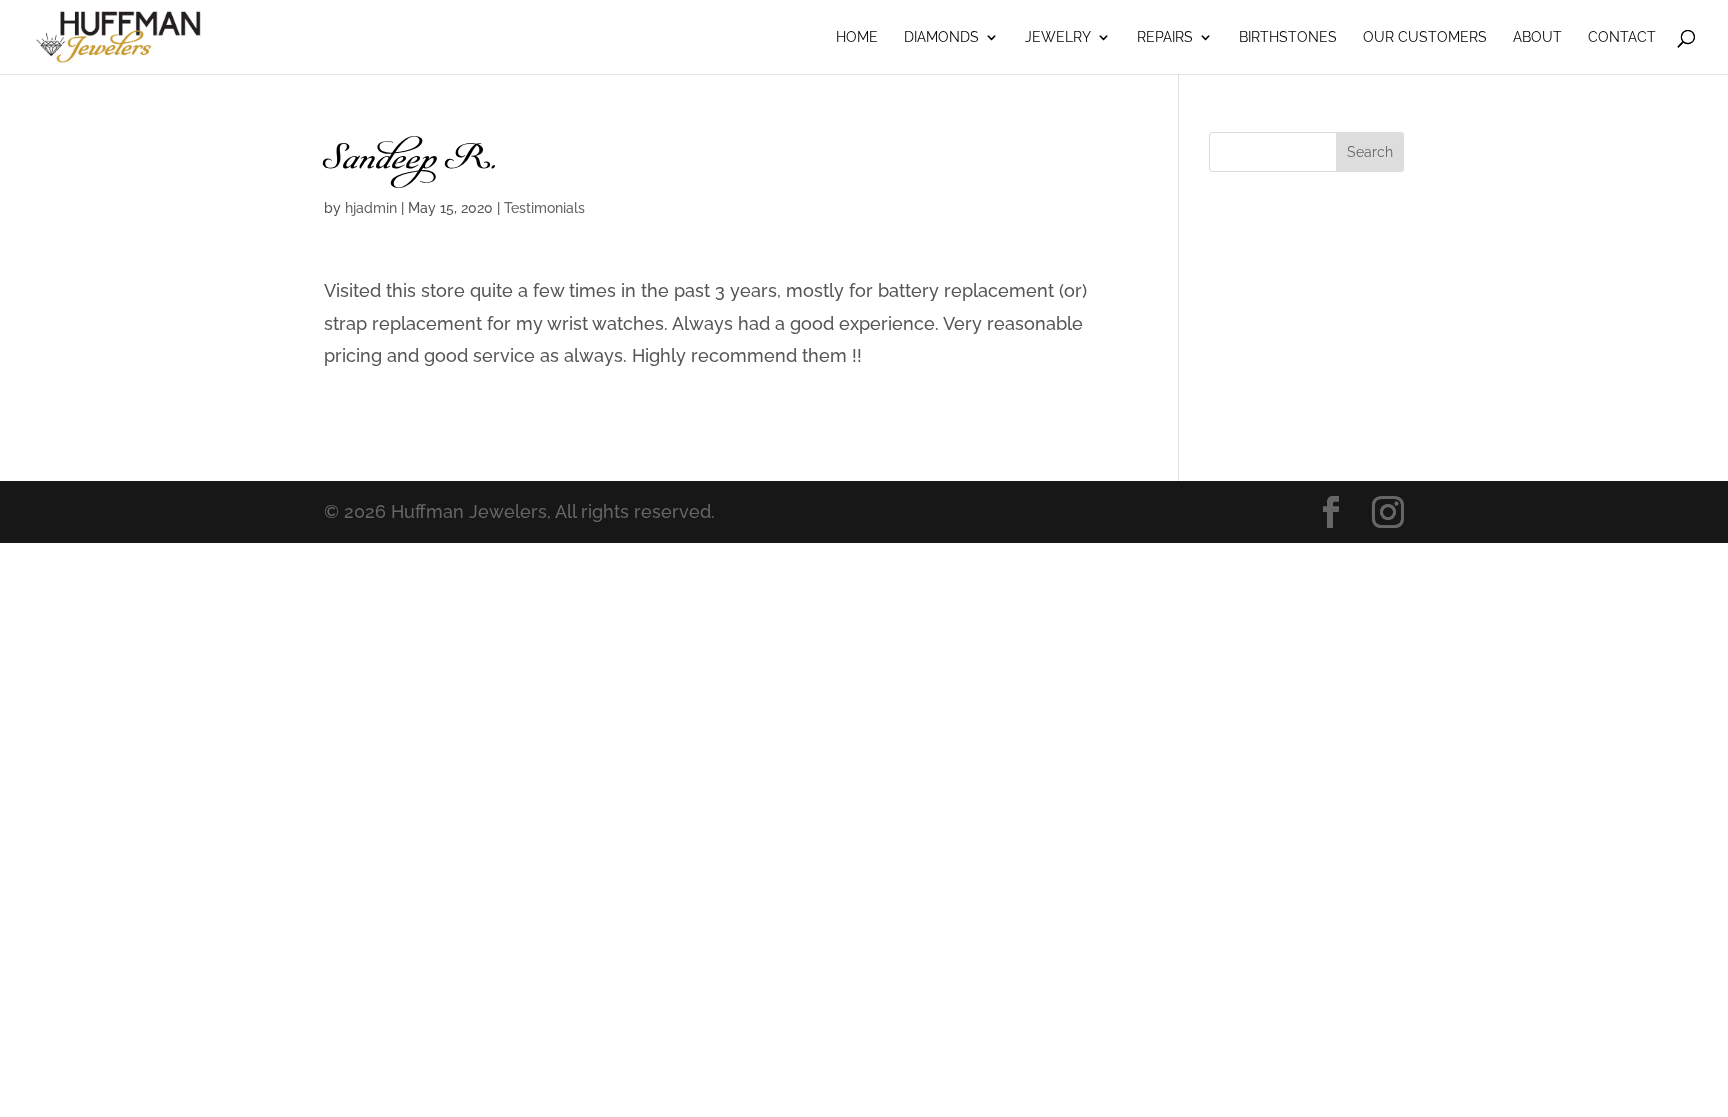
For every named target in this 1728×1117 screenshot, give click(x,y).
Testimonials (544, 208)
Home (857, 37)
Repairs (1165, 37)
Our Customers (1425, 37)
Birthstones (1288, 37)
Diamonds (941, 37)
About (1537, 37)
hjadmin (371, 208)
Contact (1622, 37)
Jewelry (1058, 37)
